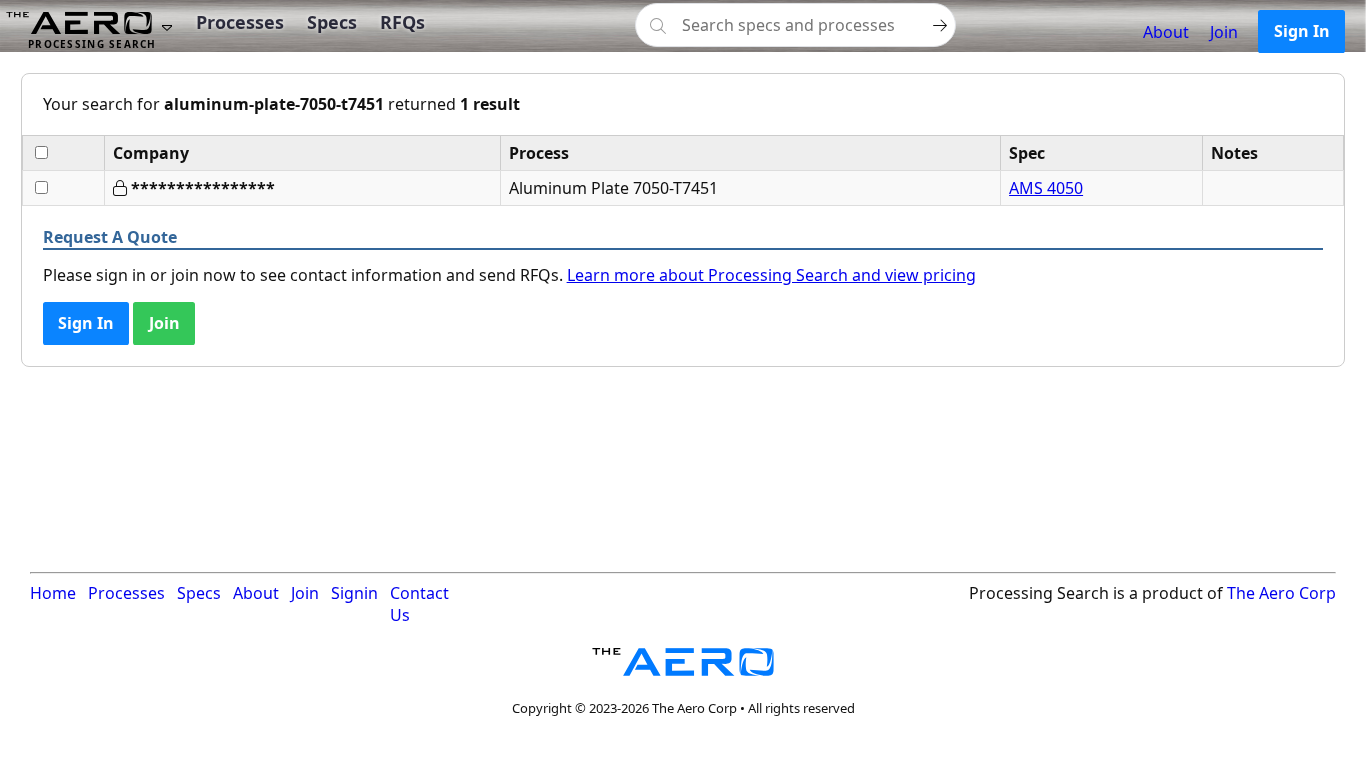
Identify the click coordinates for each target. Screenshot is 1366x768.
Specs (332, 22)
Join (1224, 32)
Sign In (1302, 31)
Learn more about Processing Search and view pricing (771, 275)
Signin (354, 593)
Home (53, 593)
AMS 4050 (1046, 188)
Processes (240, 22)
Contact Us (419, 604)
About (1166, 32)
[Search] (939, 25)
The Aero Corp (1281, 593)
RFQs (402, 22)
